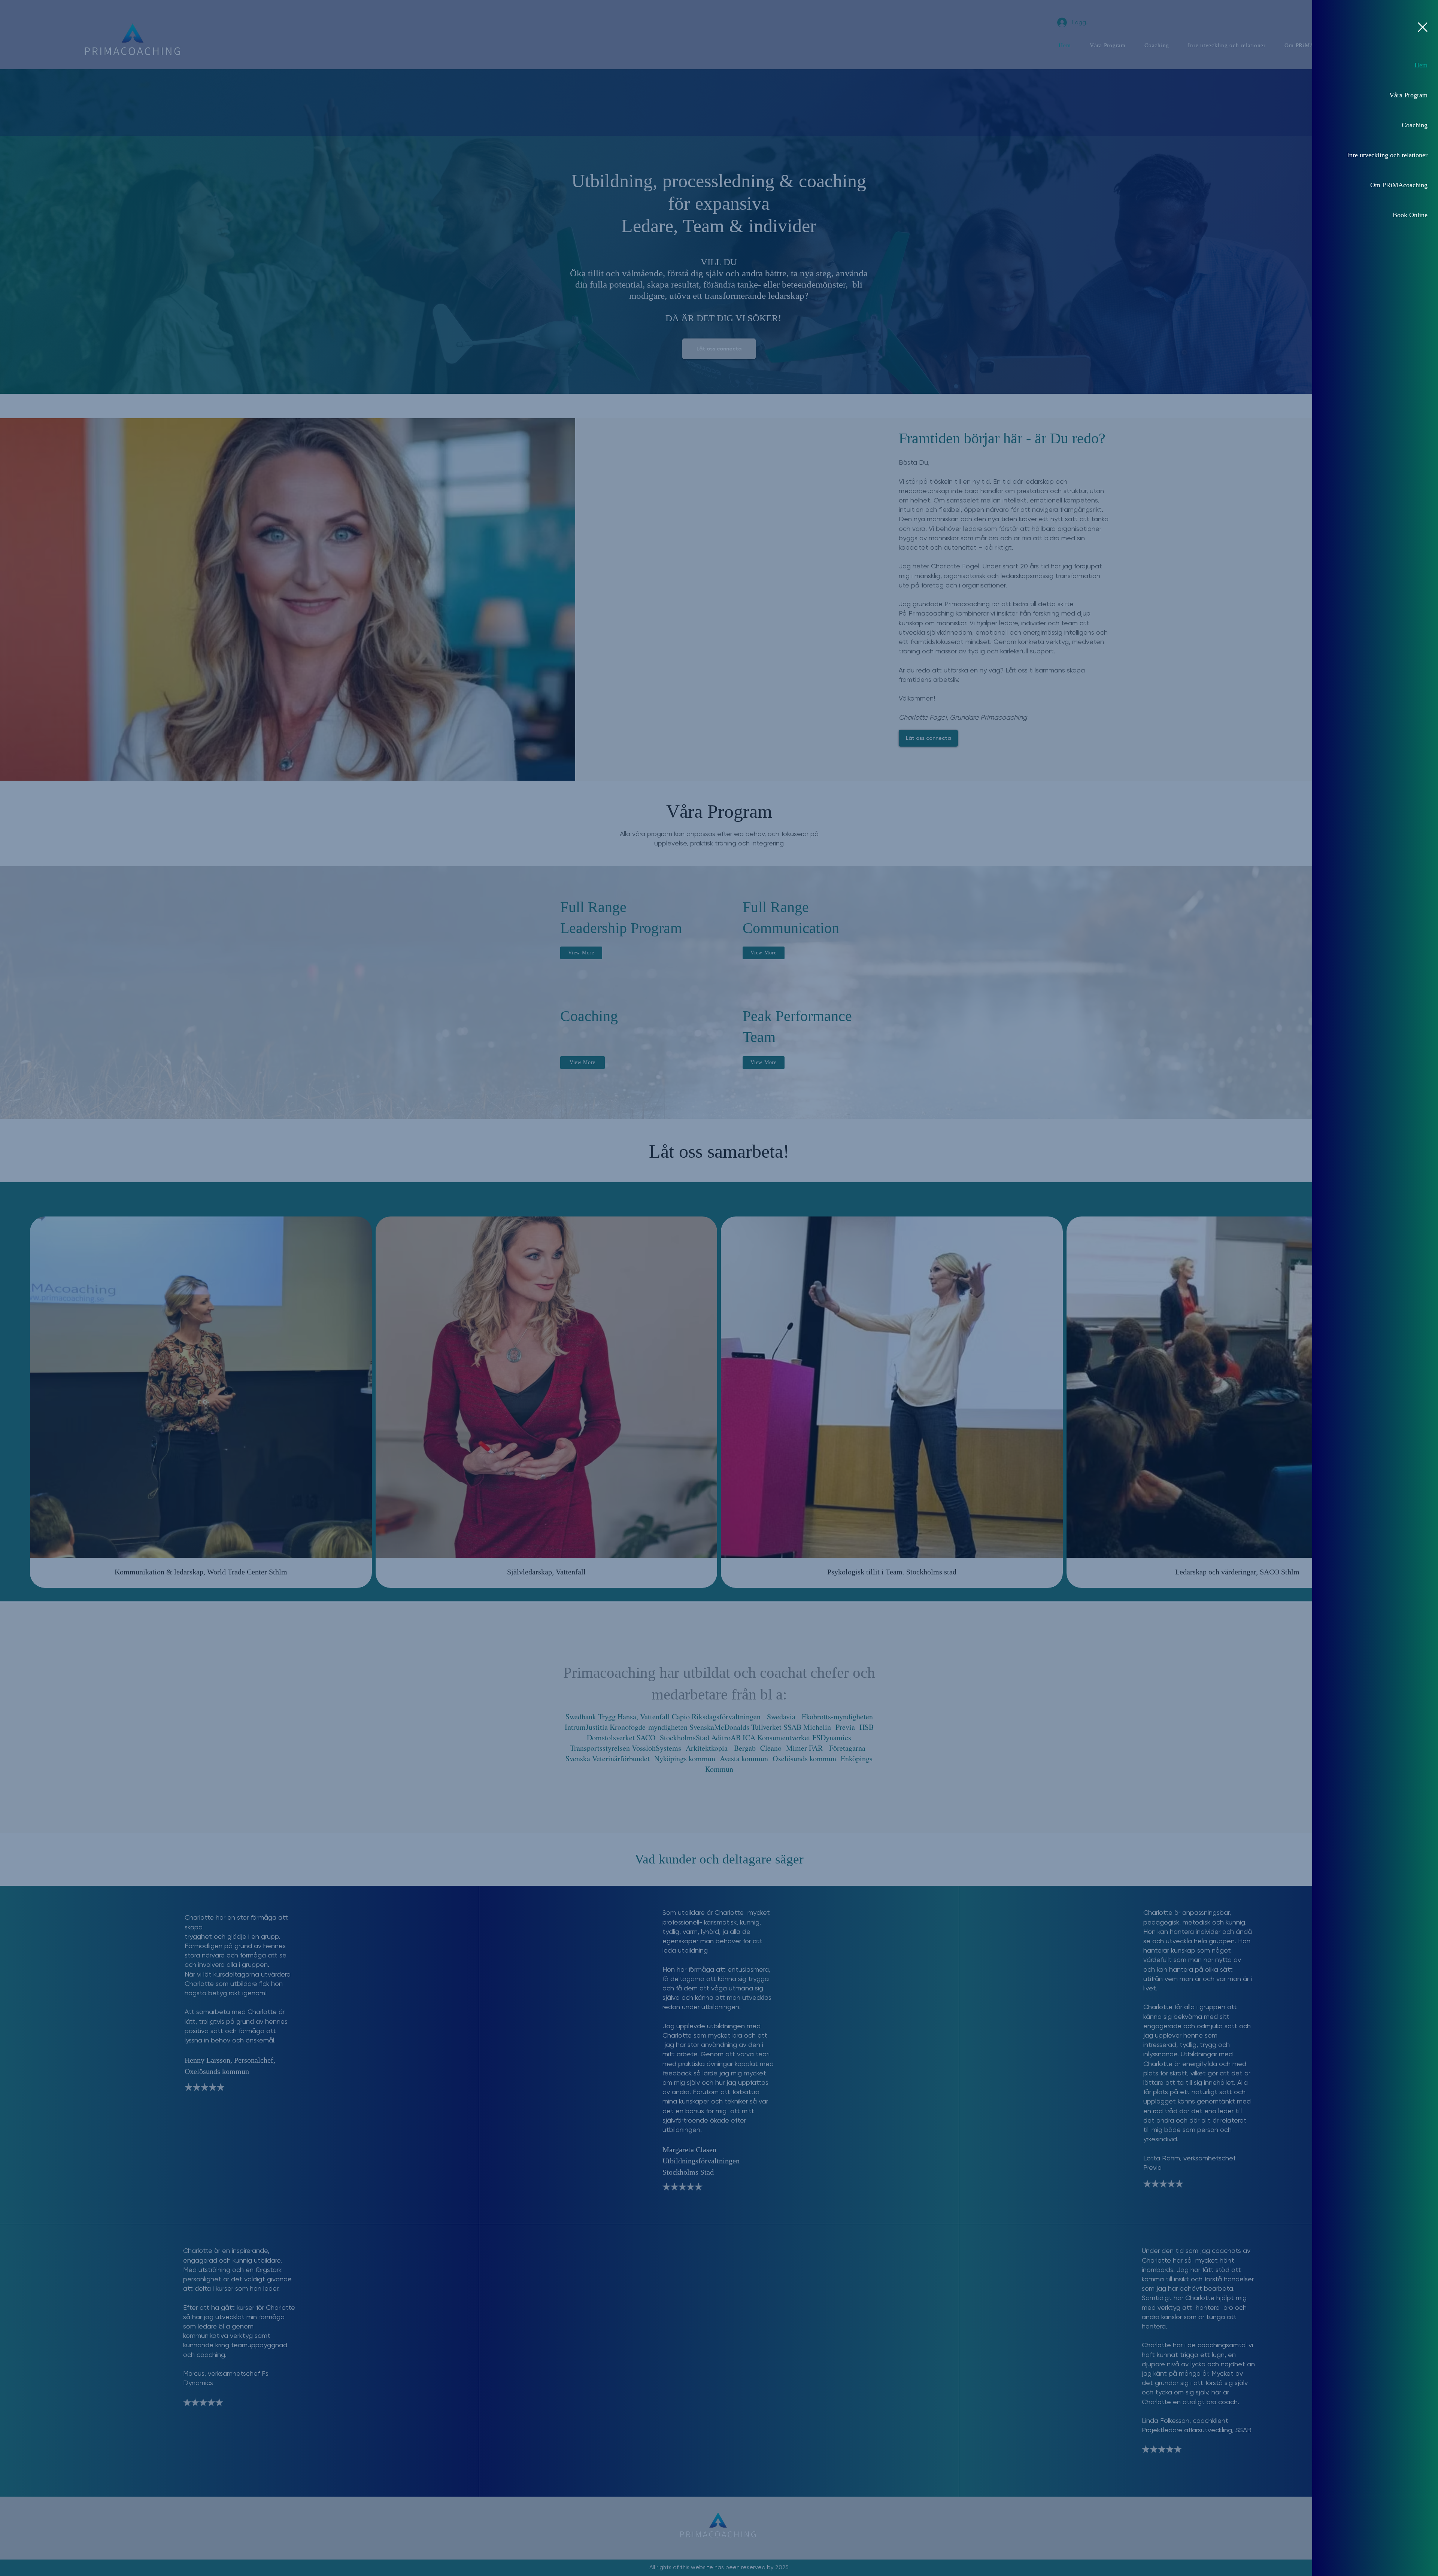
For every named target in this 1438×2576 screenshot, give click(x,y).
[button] (1423, 27)
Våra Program (1408, 95)
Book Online (1410, 215)
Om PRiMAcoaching (1399, 185)
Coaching (1415, 125)
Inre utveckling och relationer (1387, 155)
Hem (1421, 65)
